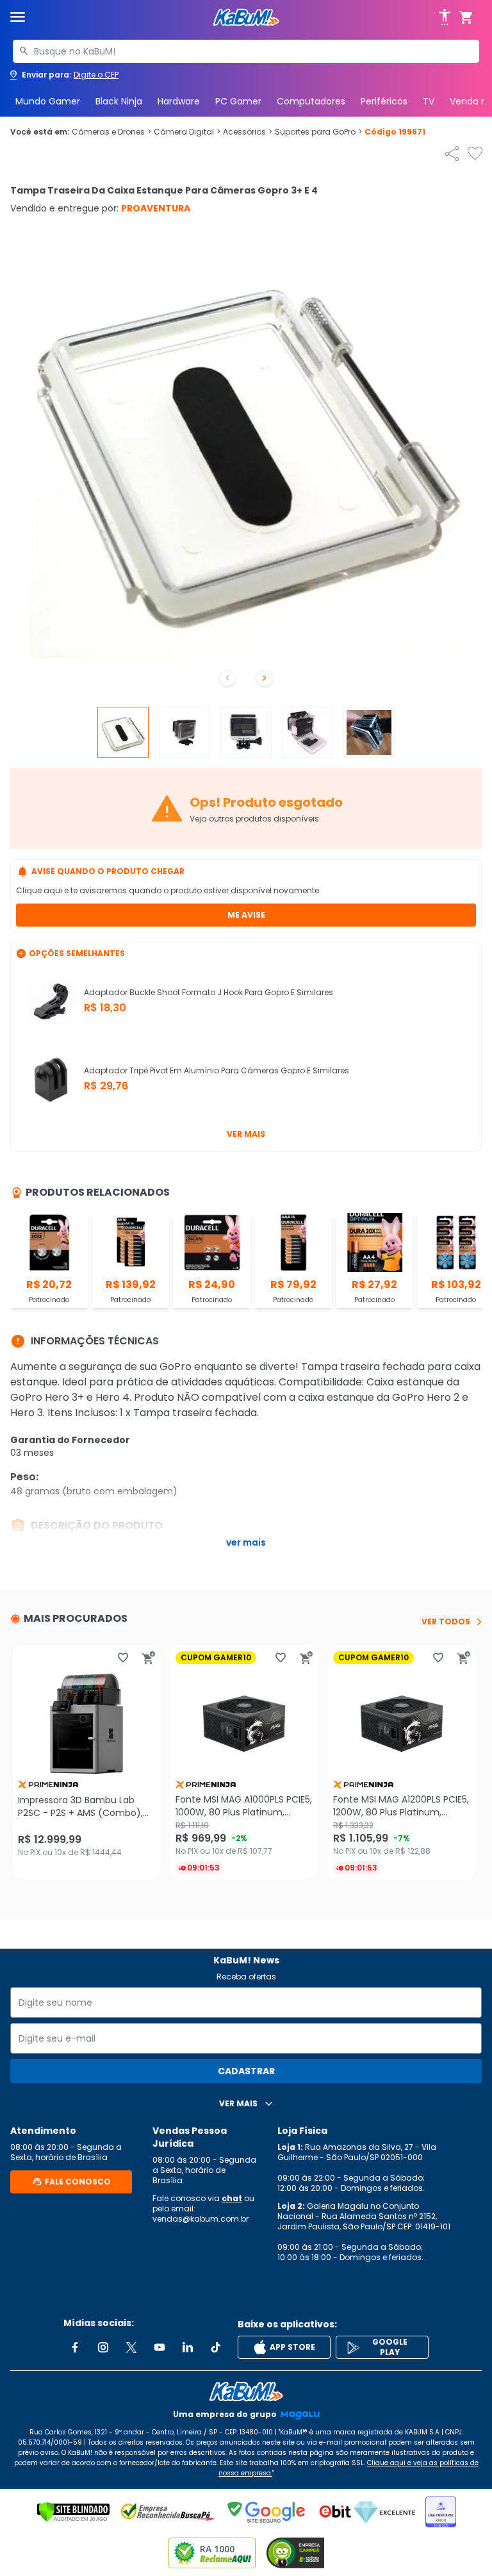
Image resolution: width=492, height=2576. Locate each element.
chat (232, 2198)
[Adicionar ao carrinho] (149, 1658)
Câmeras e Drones (111, 132)
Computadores (311, 101)
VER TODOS (446, 1622)
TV (429, 101)
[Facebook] (75, 2347)
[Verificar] (73, 2512)
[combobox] (246, 51)
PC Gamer (238, 101)
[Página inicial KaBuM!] (246, 18)
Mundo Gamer (48, 101)
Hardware (179, 101)
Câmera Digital (187, 132)
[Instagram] (103, 2347)
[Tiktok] (216, 2347)
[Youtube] (160, 2347)
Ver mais (246, 1134)
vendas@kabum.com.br (201, 2219)
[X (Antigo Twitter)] (131, 2347)
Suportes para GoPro (318, 132)
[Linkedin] (188, 2347)
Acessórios (248, 132)
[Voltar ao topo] (246, 2391)
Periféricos (384, 101)
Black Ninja (119, 101)
